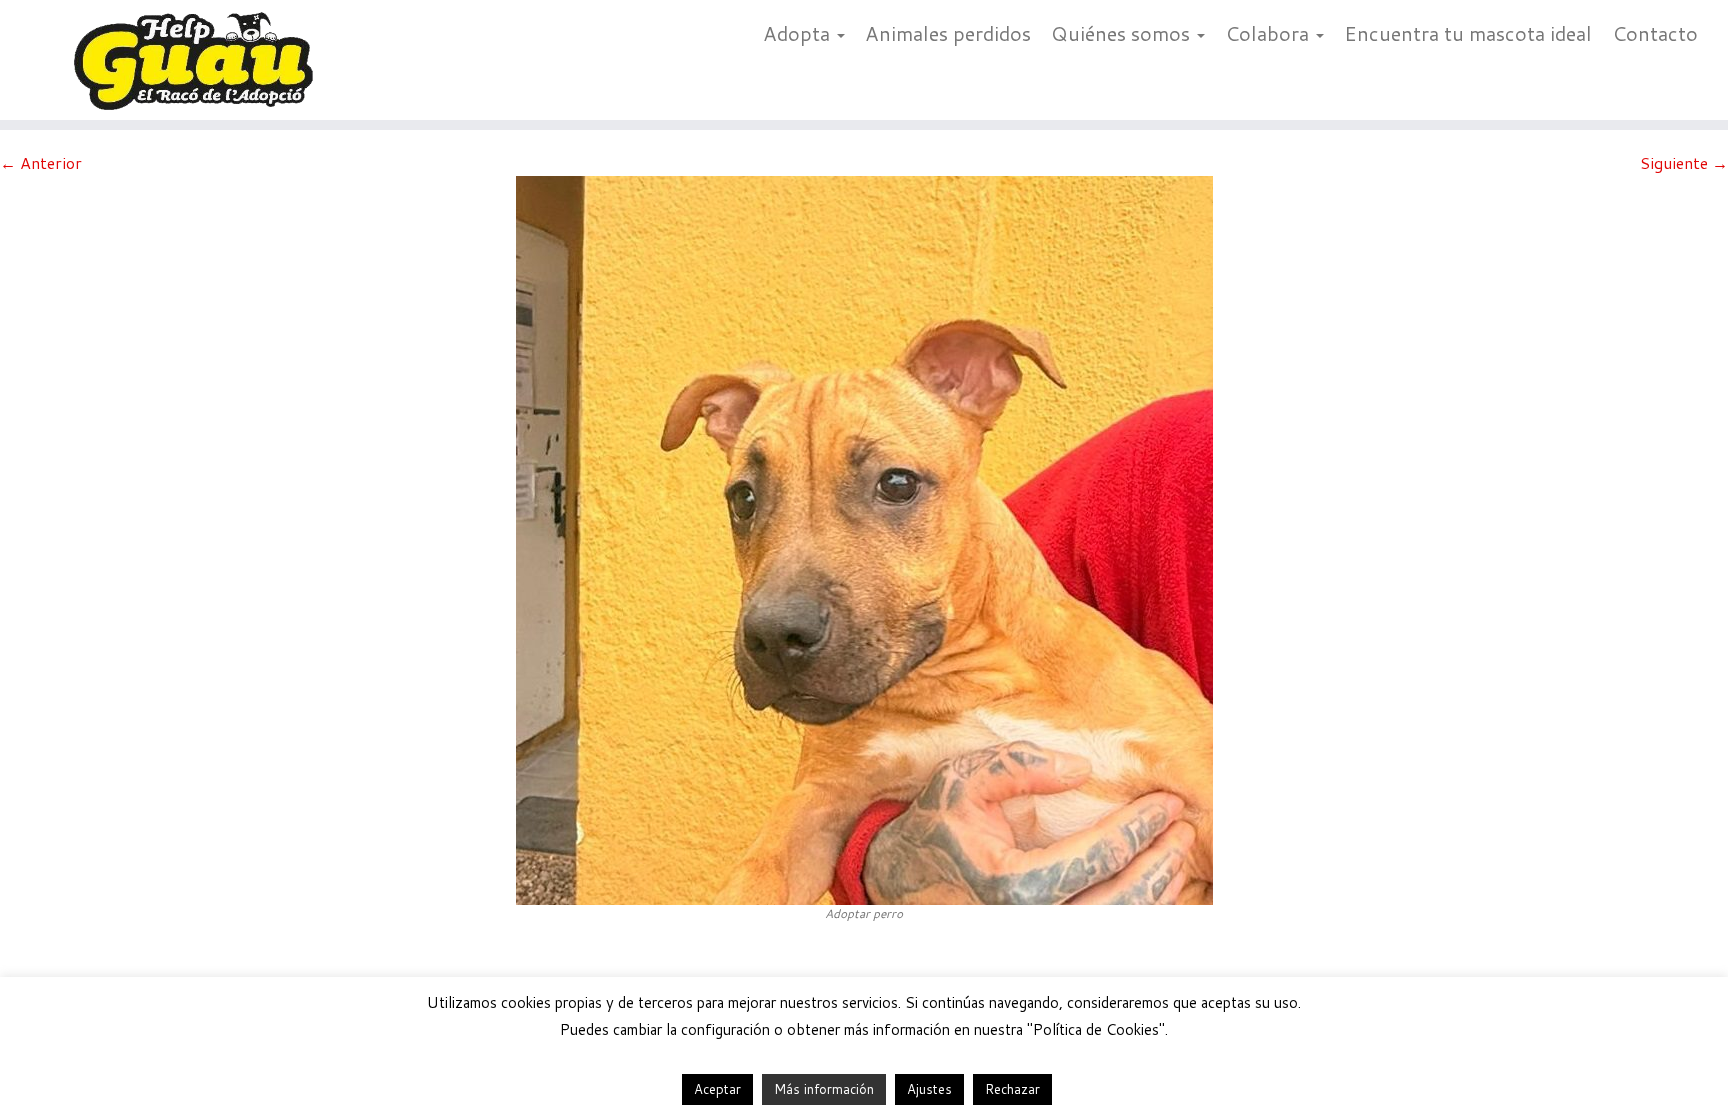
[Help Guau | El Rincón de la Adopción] (199, 60)
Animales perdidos (948, 33)
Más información (824, 1089)
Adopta (799, 33)
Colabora (1269, 33)
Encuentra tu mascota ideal (1468, 33)
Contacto (1655, 33)
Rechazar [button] (1012, 1089)
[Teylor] (864, 537)
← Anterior (41, 162)
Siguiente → (1684, 162)
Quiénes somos (1123, 33)
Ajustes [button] (929, 1089)
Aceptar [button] (717, 1089)
